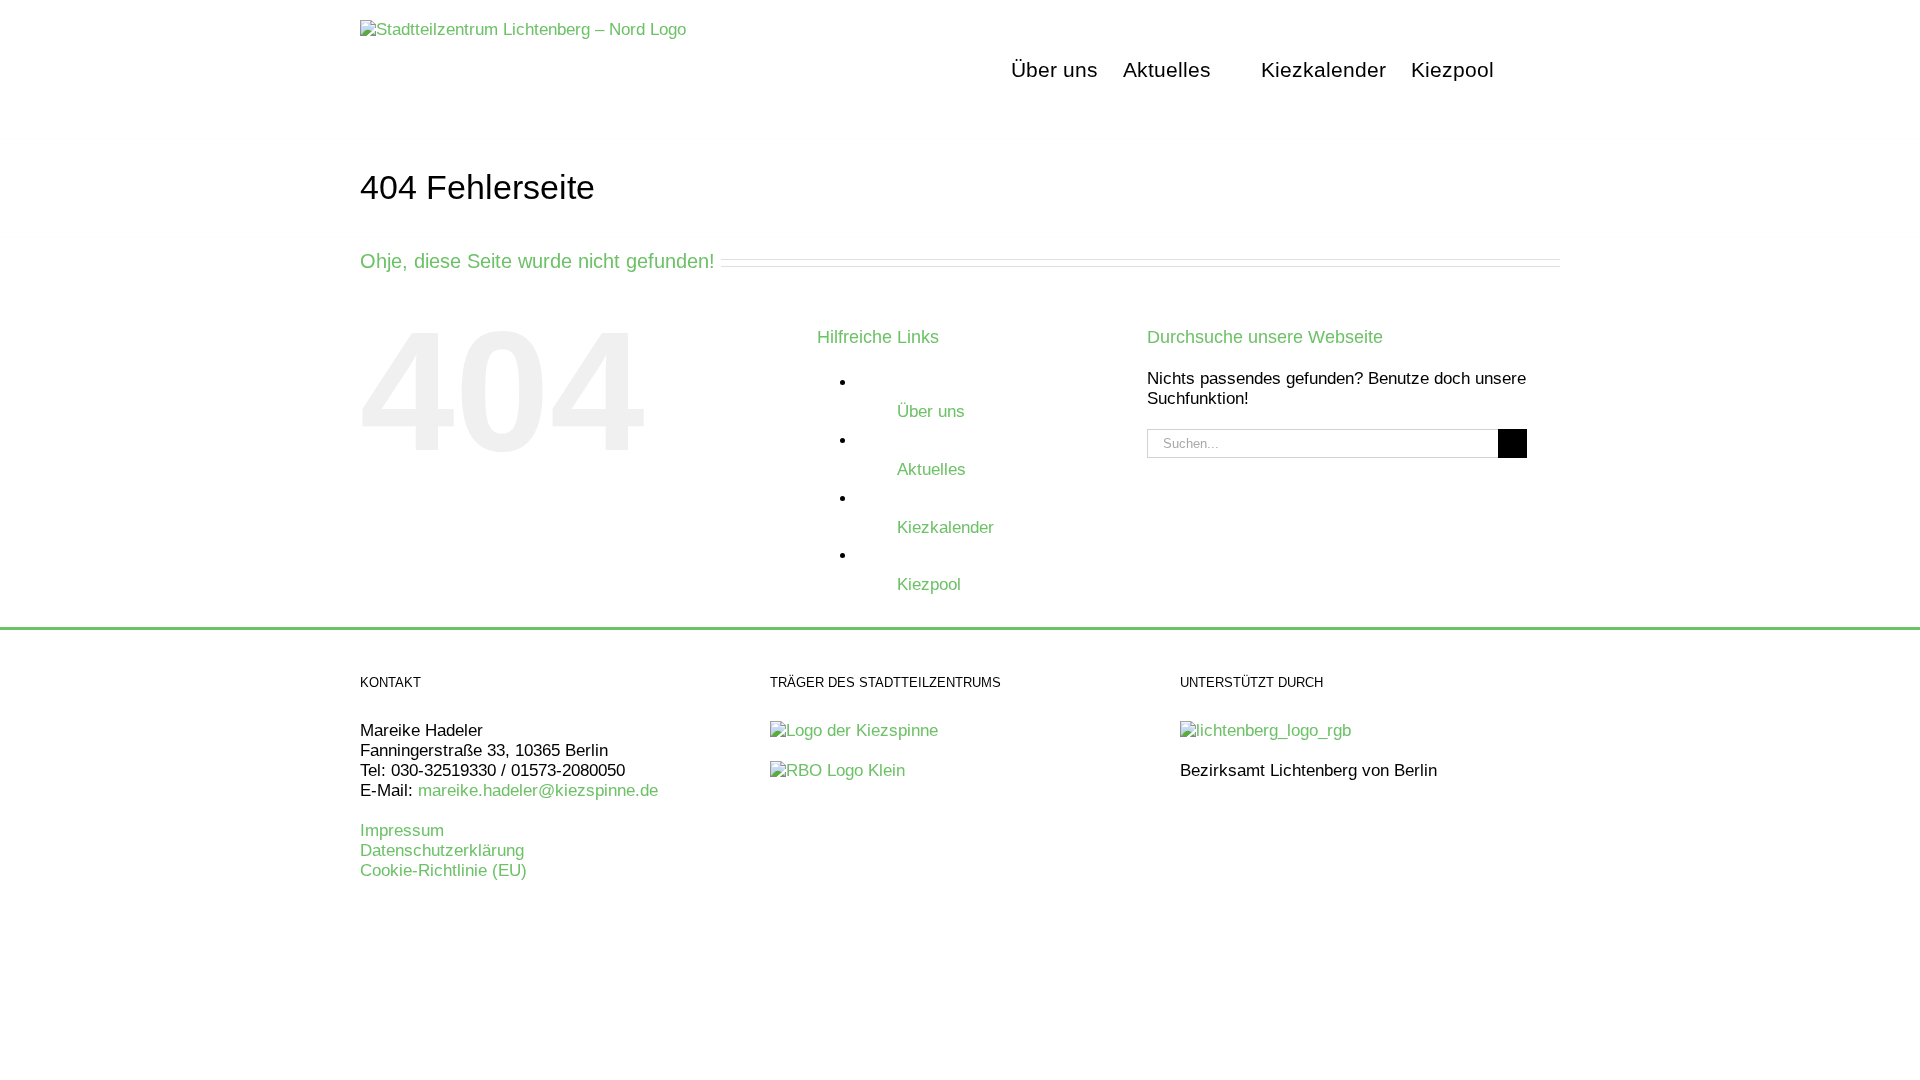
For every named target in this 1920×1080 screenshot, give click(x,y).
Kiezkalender (945, 527)
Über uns (931, 411)
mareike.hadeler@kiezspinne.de (540, 790)
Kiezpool (929, 584)
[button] (1527, 69)
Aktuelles (931, 469)
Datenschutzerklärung (442, 850)
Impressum (402, 830)
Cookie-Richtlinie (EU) (443, 870)
